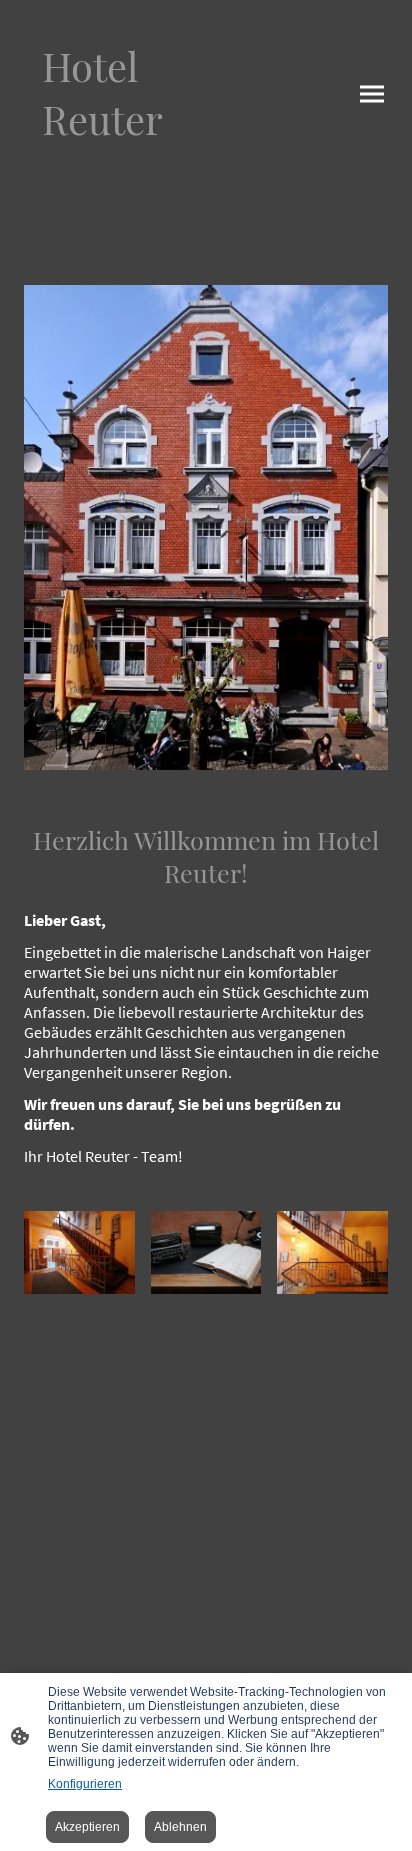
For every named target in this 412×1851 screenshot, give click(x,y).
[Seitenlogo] (111, 164)
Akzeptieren (87, 1827)
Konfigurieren (85, 1784)
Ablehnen (180, 1827)
